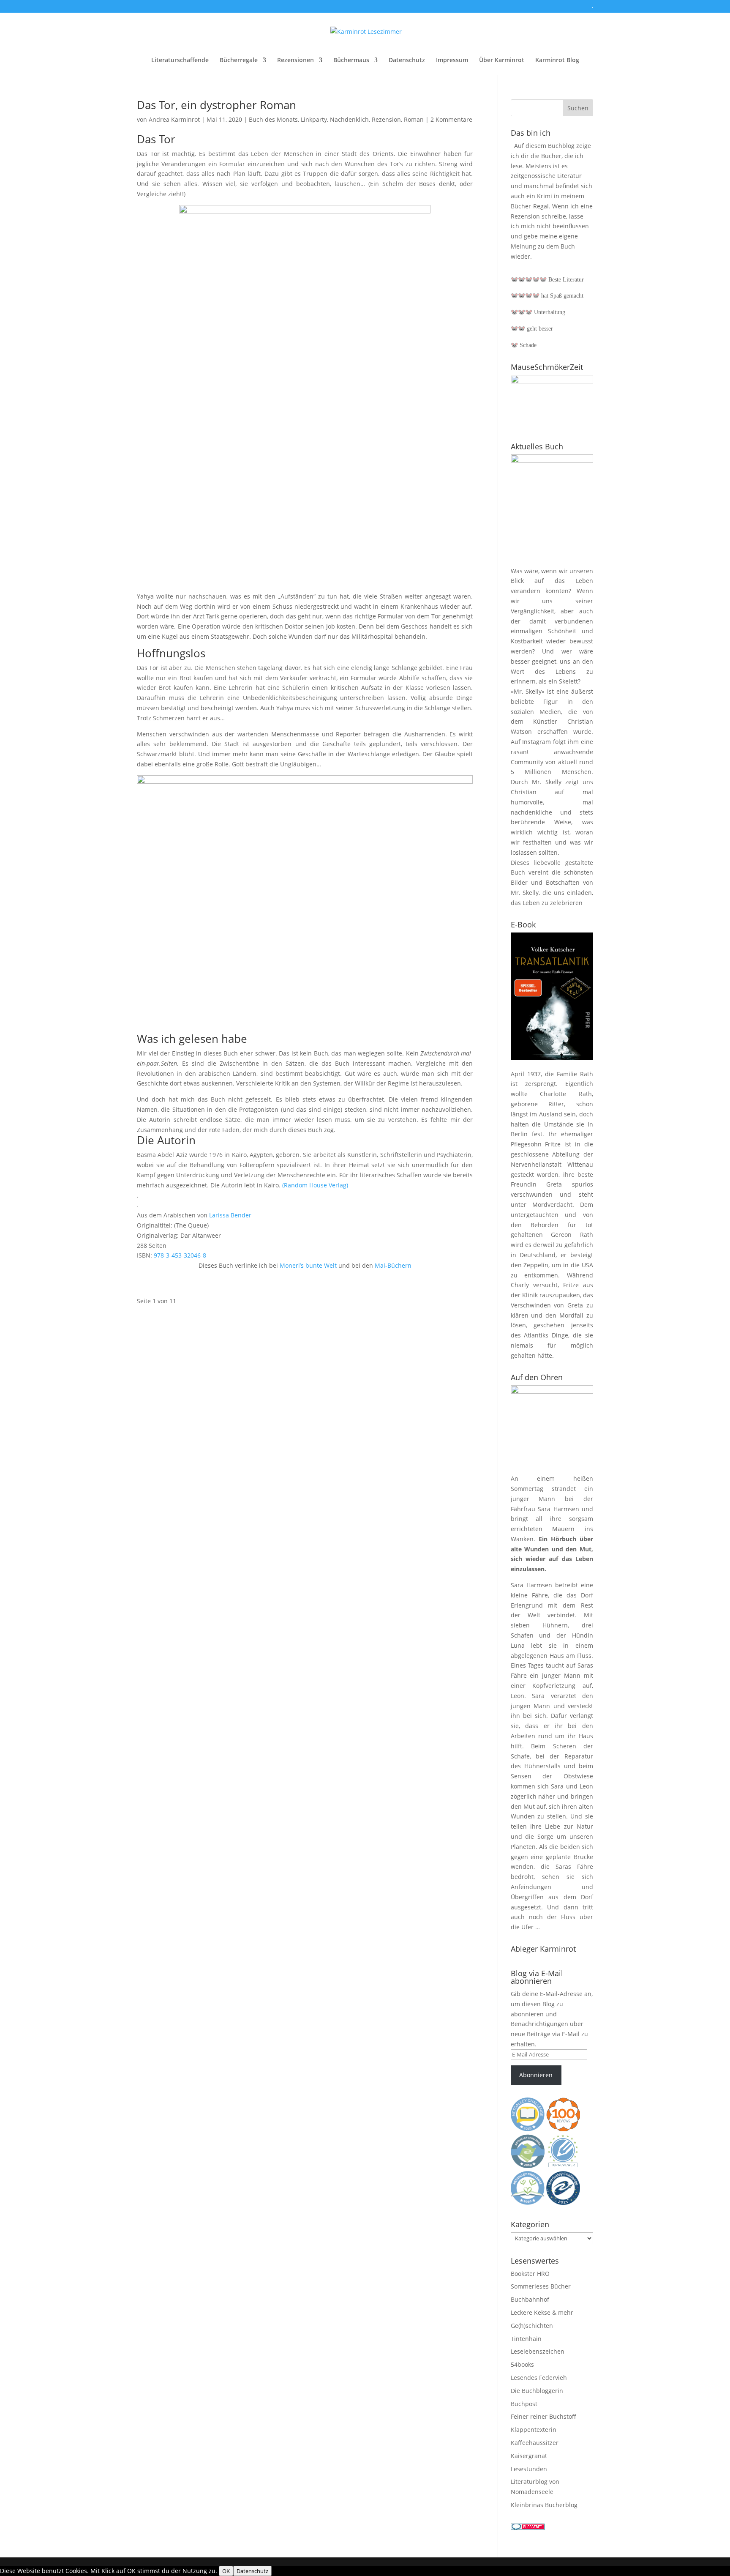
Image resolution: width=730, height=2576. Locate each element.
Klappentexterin (534, 2430)
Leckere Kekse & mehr (542, 2312)
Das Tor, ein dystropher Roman (217, 105)
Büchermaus (351, 60)
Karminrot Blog (557, 60)
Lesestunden (529, 2469)
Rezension (386, 119)
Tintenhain (526, 2339)
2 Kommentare (451, 119)
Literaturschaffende (180, 60)
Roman (414, 119)
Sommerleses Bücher (541, 2286)
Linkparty (314, 119)
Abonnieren (536, 2075)
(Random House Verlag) (315, 1185)
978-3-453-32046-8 (179, 1255)
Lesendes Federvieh (539, 2378)
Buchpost (524, 2404)
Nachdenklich (349, 119)
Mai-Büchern (392, 1265)
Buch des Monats (273, 119)
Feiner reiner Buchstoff (543, 2416)
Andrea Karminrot (174, 119)
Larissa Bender (230, 1215)
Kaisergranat (529, 2456)
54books (522, 2364)
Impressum (452, 60)
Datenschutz (407, 60)
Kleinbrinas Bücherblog (544, 2505)
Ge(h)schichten (532, 2326)
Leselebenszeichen (538, 2351)
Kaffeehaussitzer (535, 2443)
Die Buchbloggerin (537, 2391)
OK (226, 2571)
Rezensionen (296, 60)
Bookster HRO (530, 2274)
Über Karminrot (502, 60)
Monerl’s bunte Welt (308, 1265)
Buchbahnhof (530, 2299)
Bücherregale (239, 60)
